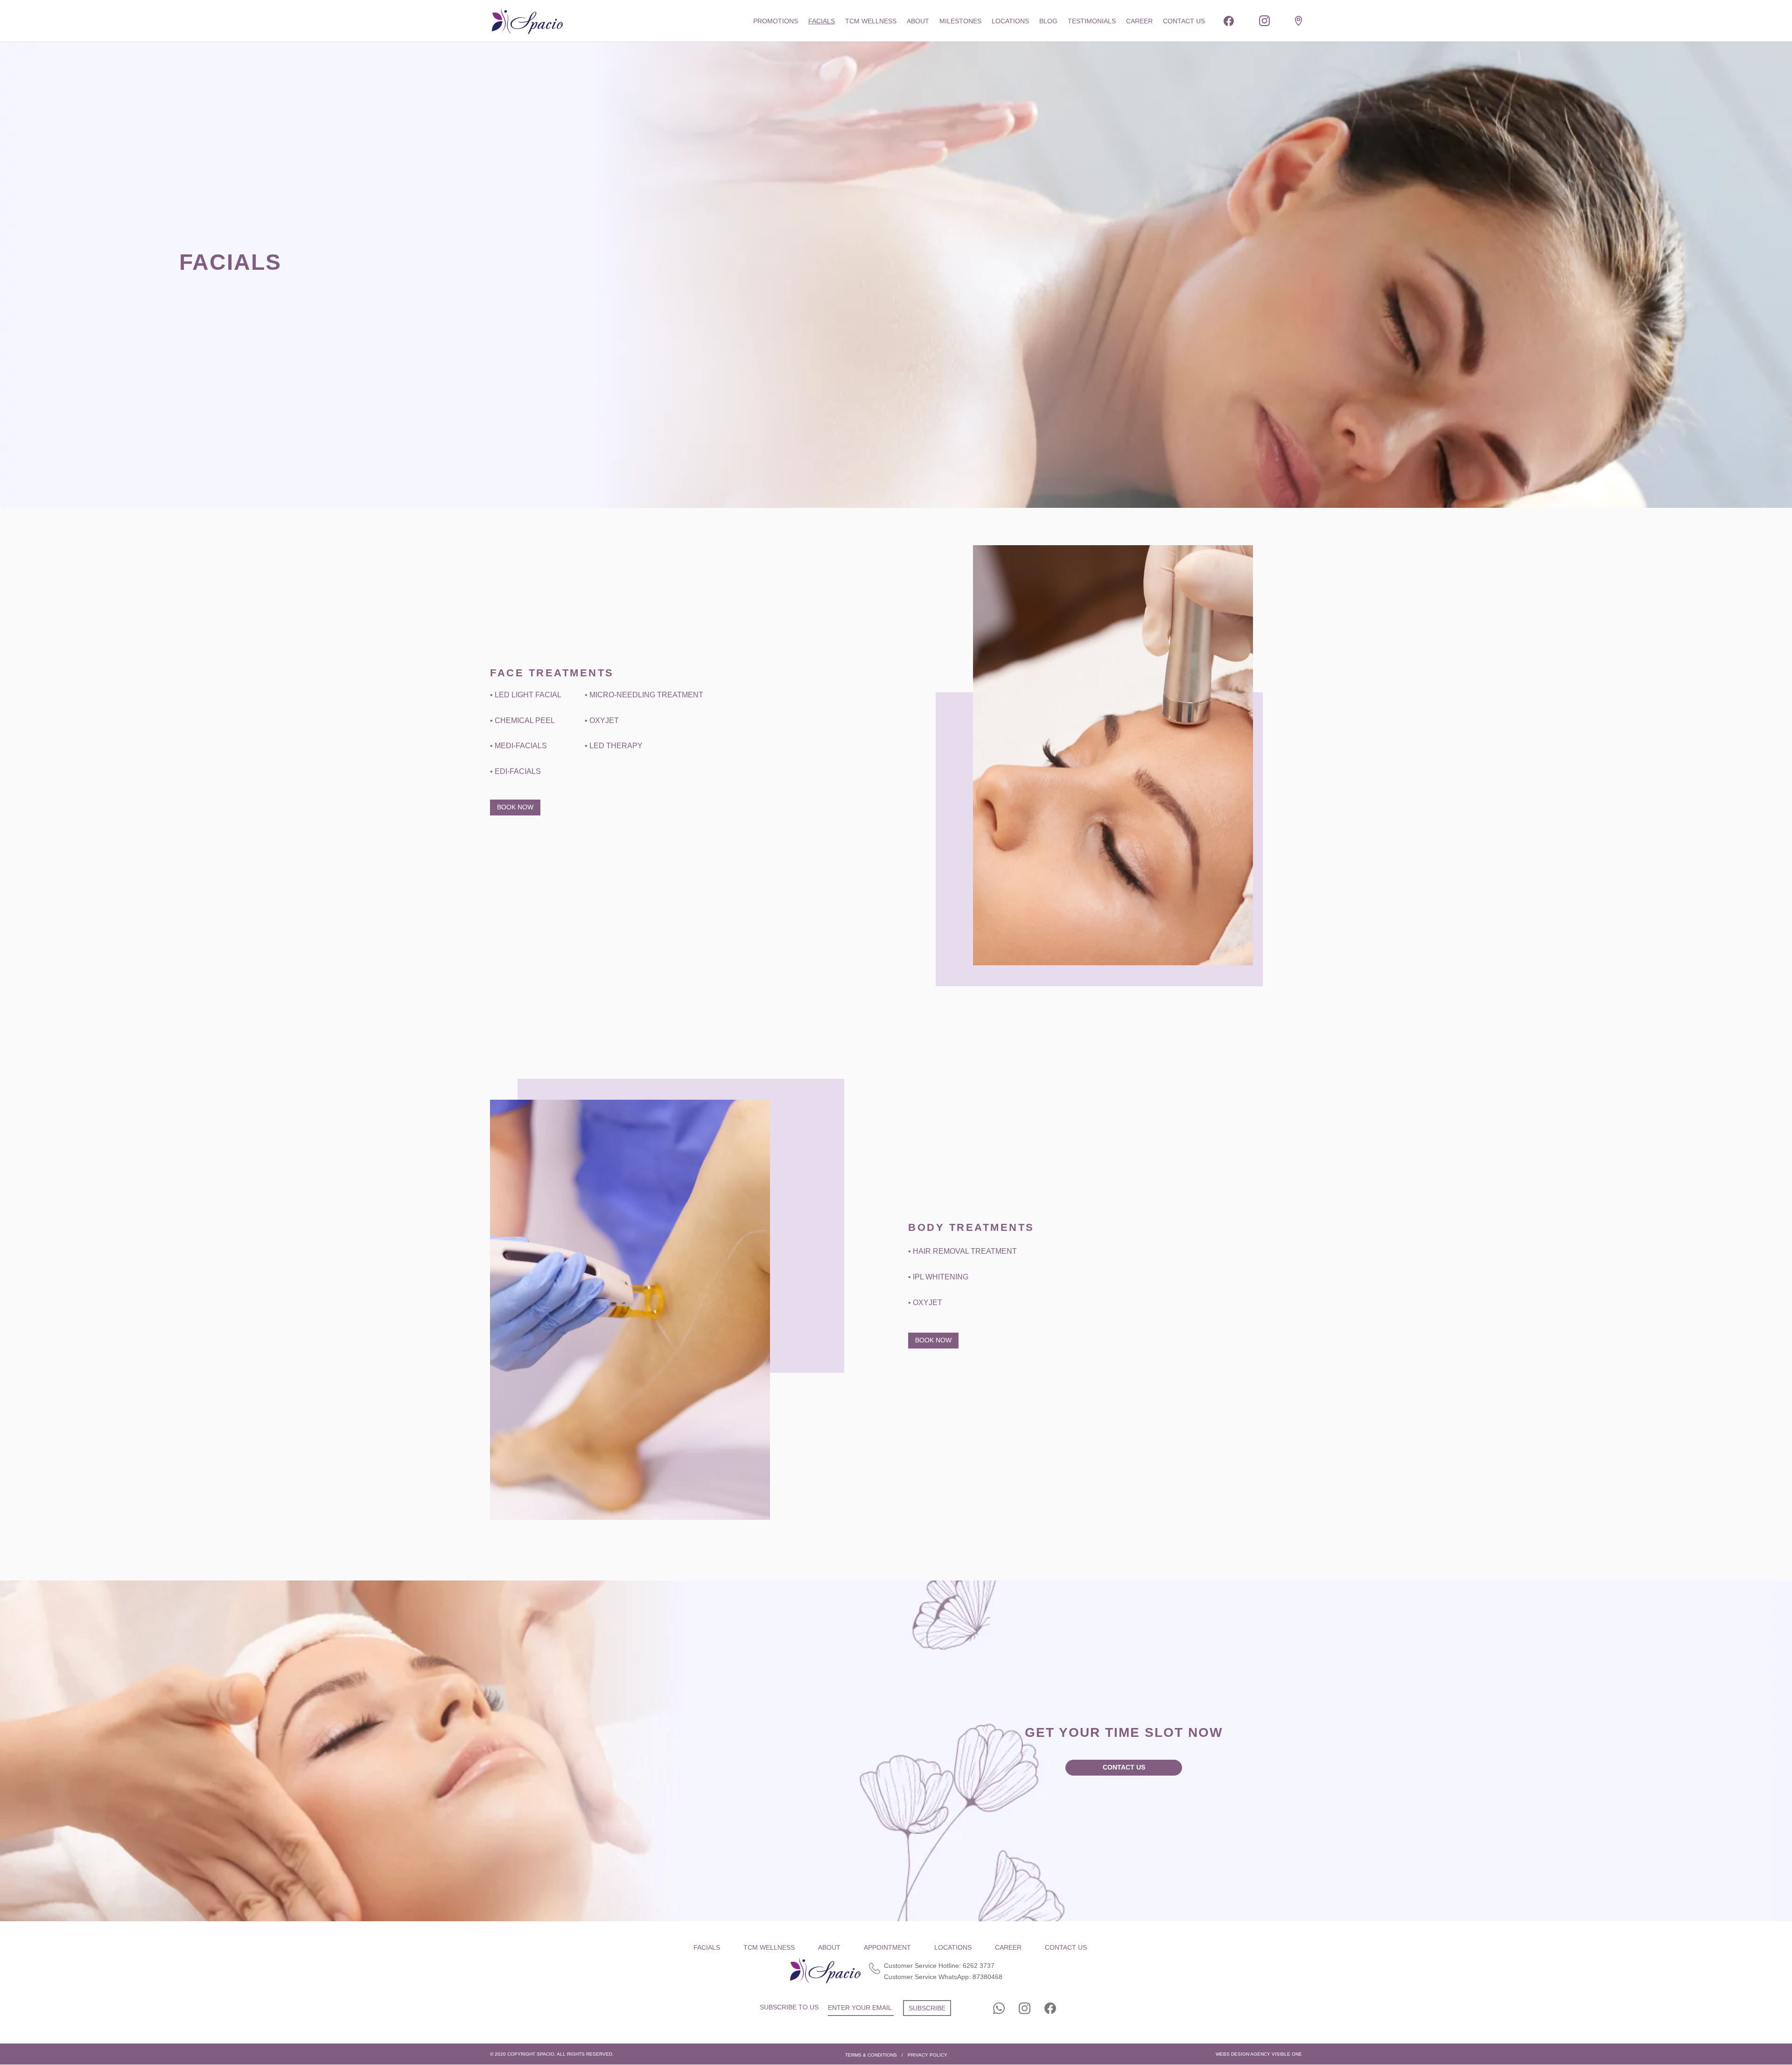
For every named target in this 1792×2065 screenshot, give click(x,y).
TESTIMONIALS (1092, 21)
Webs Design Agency (1243, 2054)
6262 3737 (979, 1966)
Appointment (887, 1947)
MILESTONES (960, 21)
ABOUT (918, 21)
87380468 (987, 1977)
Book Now (515, 807)
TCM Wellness (871, 21)
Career (1008, 1947)
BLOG (1048, 21)
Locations (1010, 21)
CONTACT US (1184, 21)
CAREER (1139, 21)
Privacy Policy (927, 2055)
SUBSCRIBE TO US (789, 2007)
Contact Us (1124, 1767)
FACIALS (822, 21)
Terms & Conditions (871, 2055)
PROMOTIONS (776, 21)
